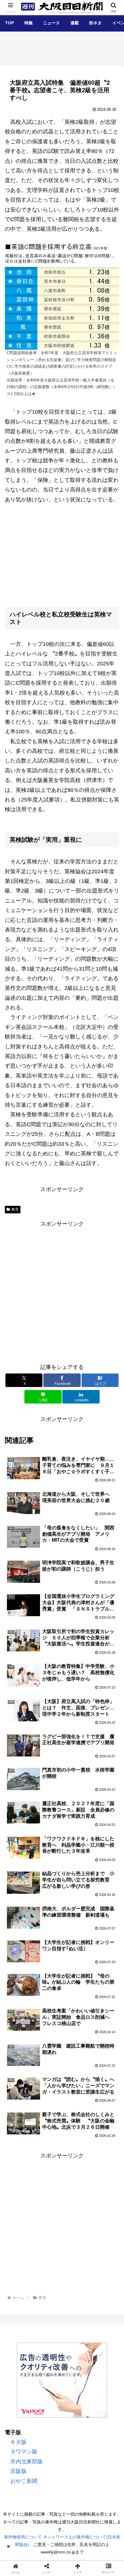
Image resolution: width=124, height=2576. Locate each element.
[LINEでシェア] (76, 1940)
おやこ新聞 (24, 2481)
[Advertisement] (62, 1291)
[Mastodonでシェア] (48, 1924)
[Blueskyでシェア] (76, 1924)
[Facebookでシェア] (21, 1940)
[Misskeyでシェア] (103, 1924)
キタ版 (18, 2442)
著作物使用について (23, 2537)
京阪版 (18, 2471)
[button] (110, 1485)
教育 (15, 1209)
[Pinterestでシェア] (103, 1940)
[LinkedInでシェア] (48, 1957)
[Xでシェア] (21, 1924)
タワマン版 (24, 2452)
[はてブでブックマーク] (48, 1940)
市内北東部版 (26, 2462)
